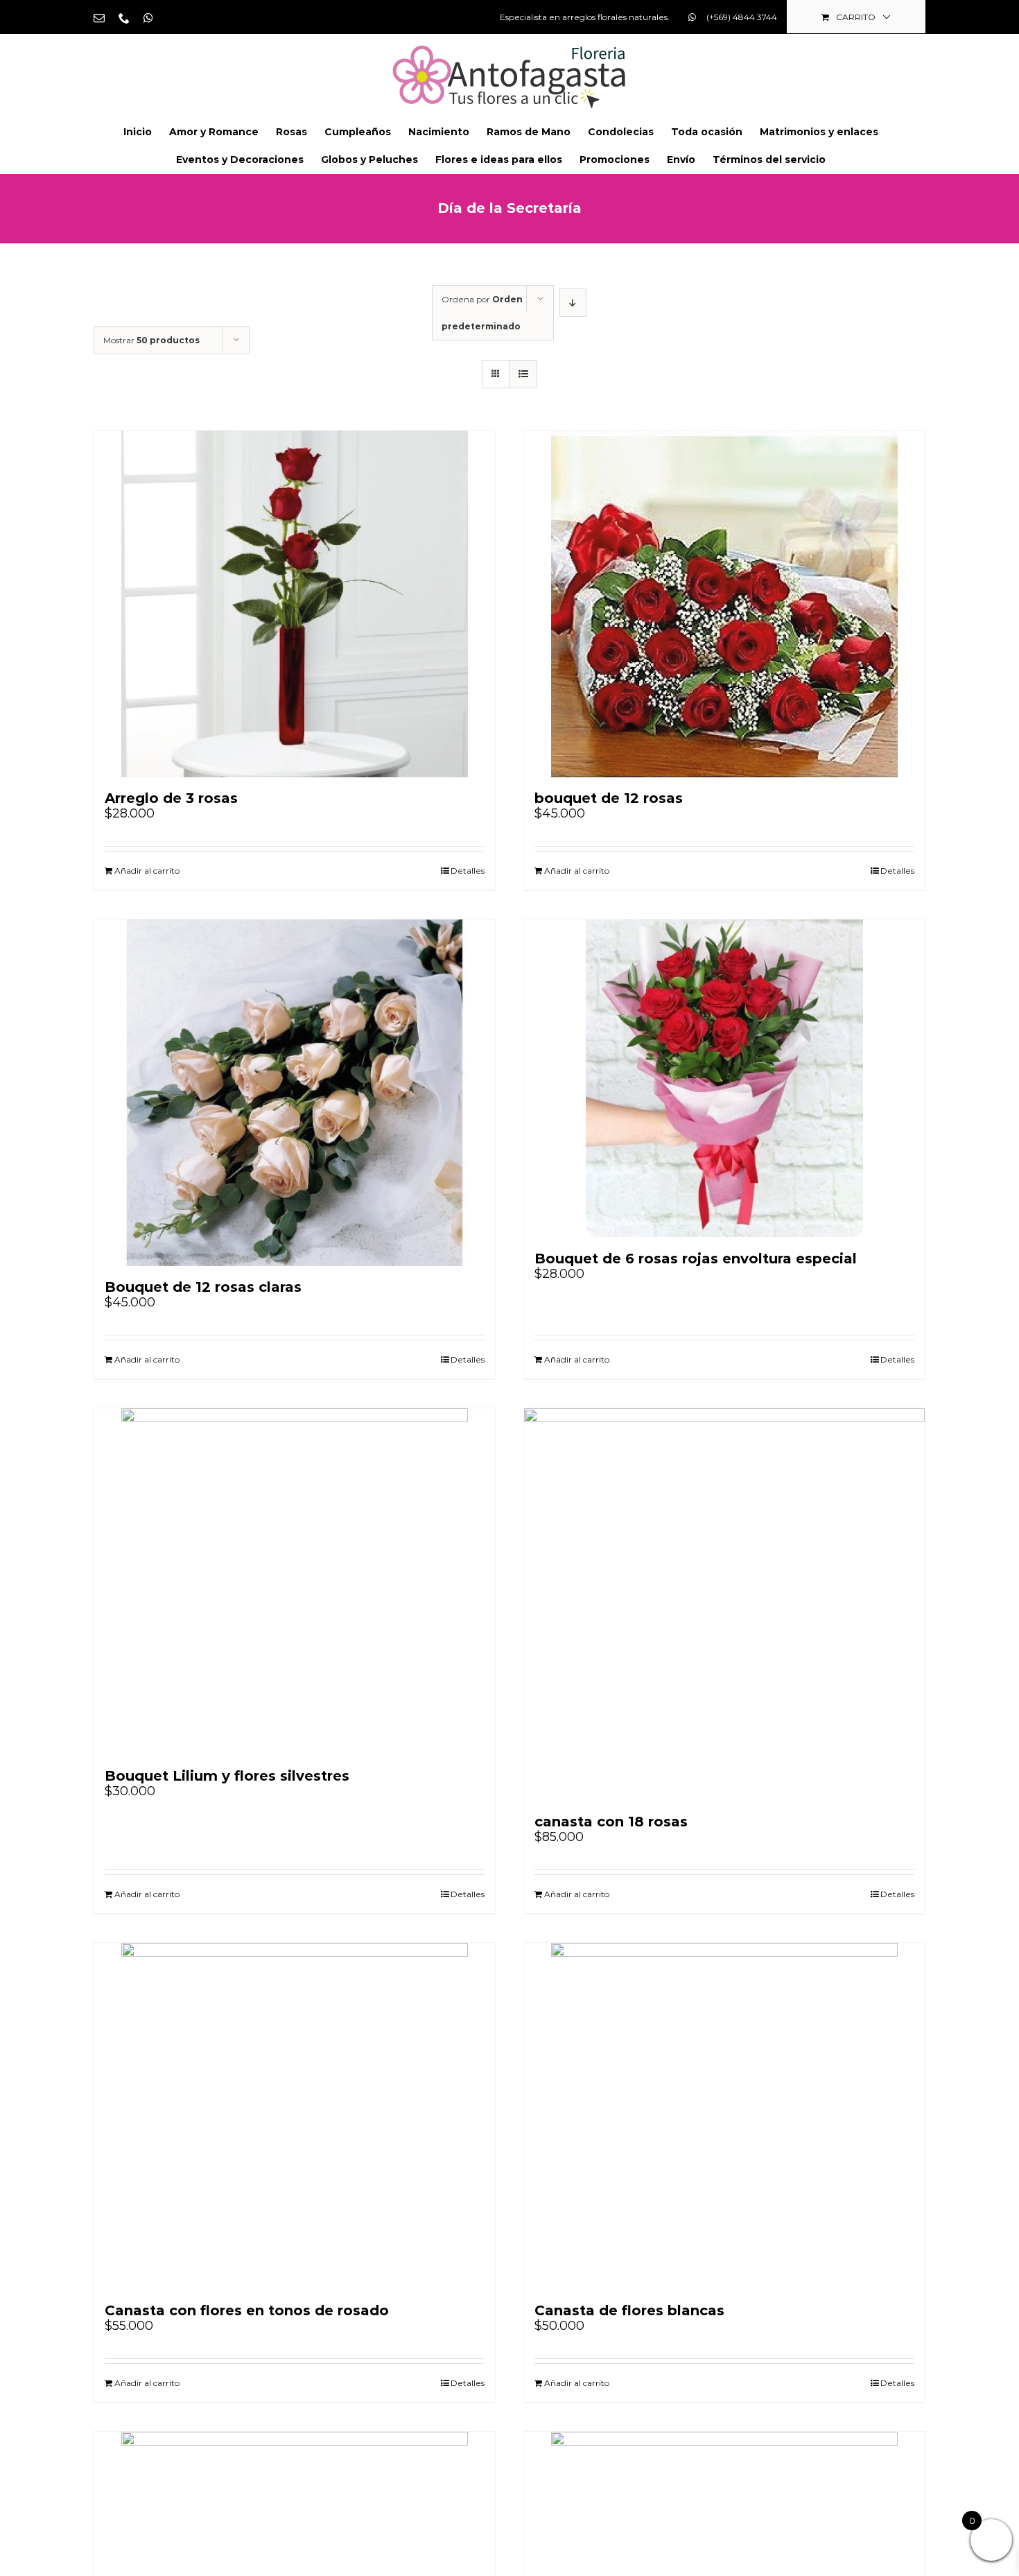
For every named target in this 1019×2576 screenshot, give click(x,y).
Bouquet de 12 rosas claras (203, 1287)
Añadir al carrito (147, 871)
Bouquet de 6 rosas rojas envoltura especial (696, 1259)
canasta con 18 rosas (611, 1822)
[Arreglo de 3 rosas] (295, 604)
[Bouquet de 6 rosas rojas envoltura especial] (724, 1079)
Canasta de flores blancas (629, 2310)
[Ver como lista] (523, 374)
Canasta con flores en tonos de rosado (247, 2310)
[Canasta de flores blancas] (724, 2116)
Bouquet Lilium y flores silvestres (227, 1776)
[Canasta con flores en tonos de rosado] (295, 2116)
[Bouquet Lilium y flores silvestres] (295, 1582)
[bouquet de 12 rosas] (724, 604)
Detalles (468, 871)
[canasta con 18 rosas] (724, 1605)
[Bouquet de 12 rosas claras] (295, 1093)
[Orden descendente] (573, 303)
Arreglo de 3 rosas (171, 798)
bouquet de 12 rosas (609, 798)
